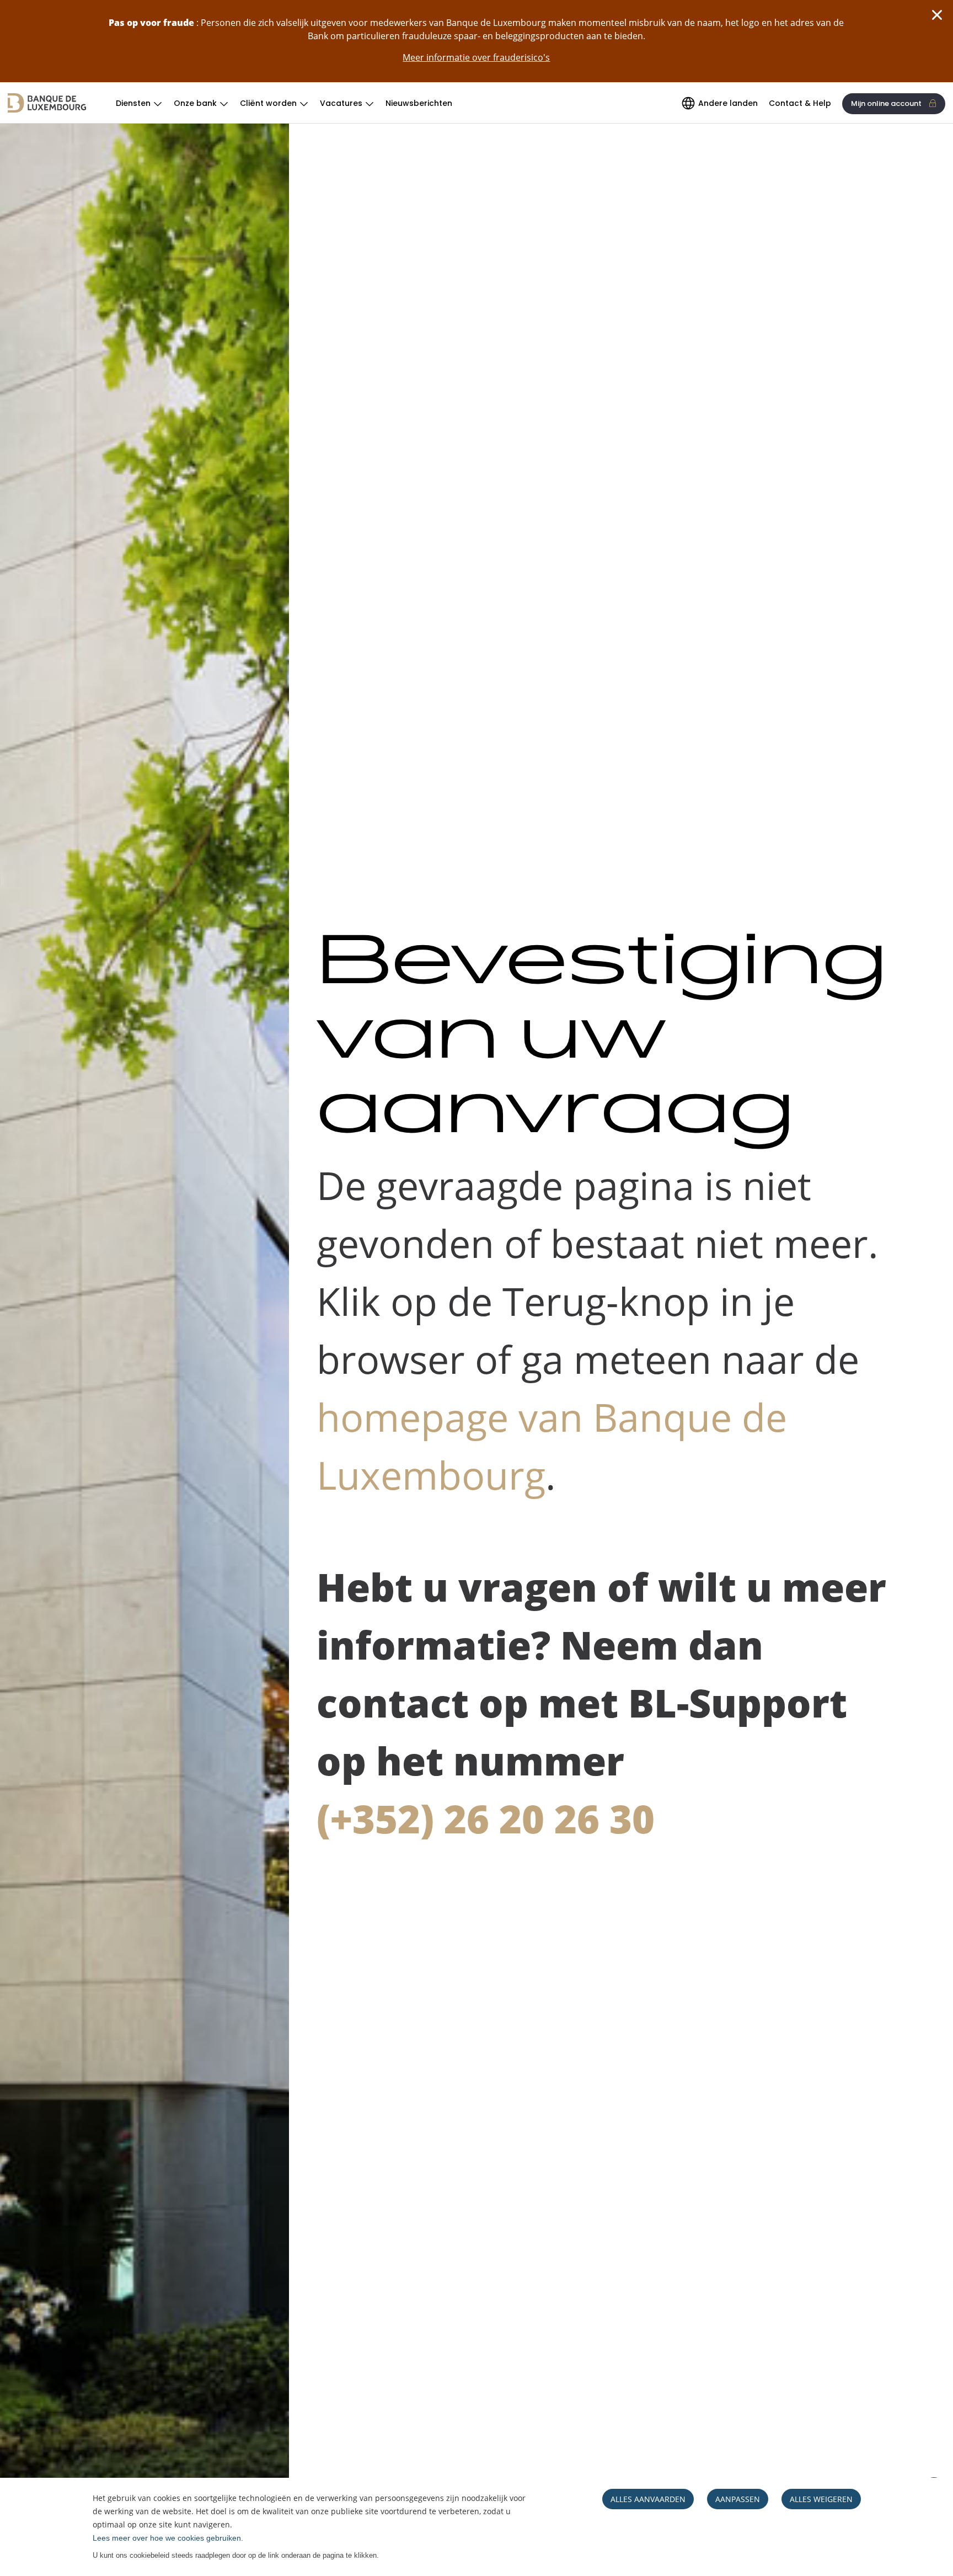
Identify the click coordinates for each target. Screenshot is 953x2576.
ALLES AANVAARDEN (648, 2499)
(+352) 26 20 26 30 (486, 1818)
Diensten (133, 103)
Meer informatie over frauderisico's (476, 57)
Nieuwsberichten (419, 103)
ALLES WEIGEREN (821, 2499)
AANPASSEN (738, 2499)
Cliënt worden (268, 103)
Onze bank (195, 103)
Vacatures (341, 103)
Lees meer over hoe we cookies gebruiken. (168, 2538)
